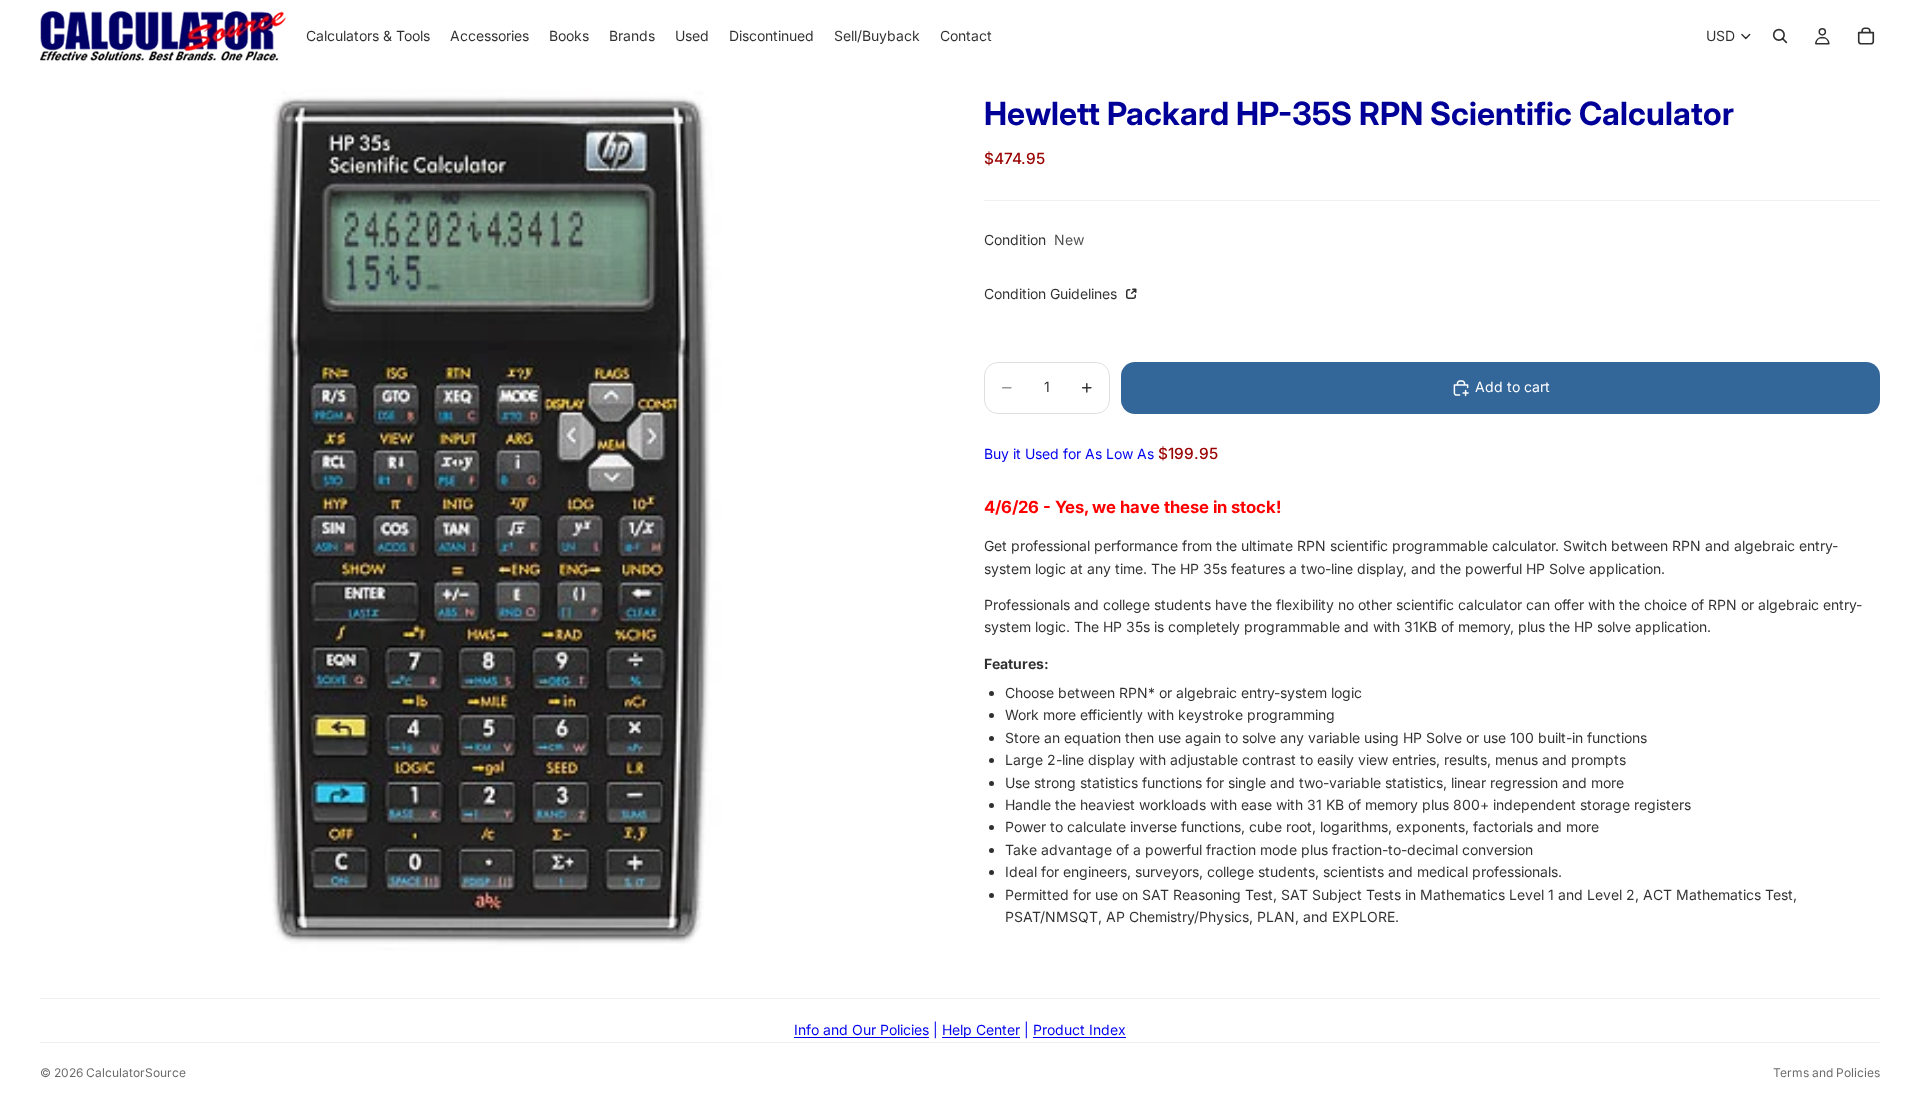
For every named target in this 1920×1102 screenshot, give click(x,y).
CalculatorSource (136, 1072)
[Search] (1780, 36)
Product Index (1079, 1029)
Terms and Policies (1826, 1072)
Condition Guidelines (1052, 294)
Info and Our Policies (861, 1029)
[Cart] (1866, 36)
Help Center (981, 1029)
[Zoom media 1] (488, 520)
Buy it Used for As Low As (1101, 453)
